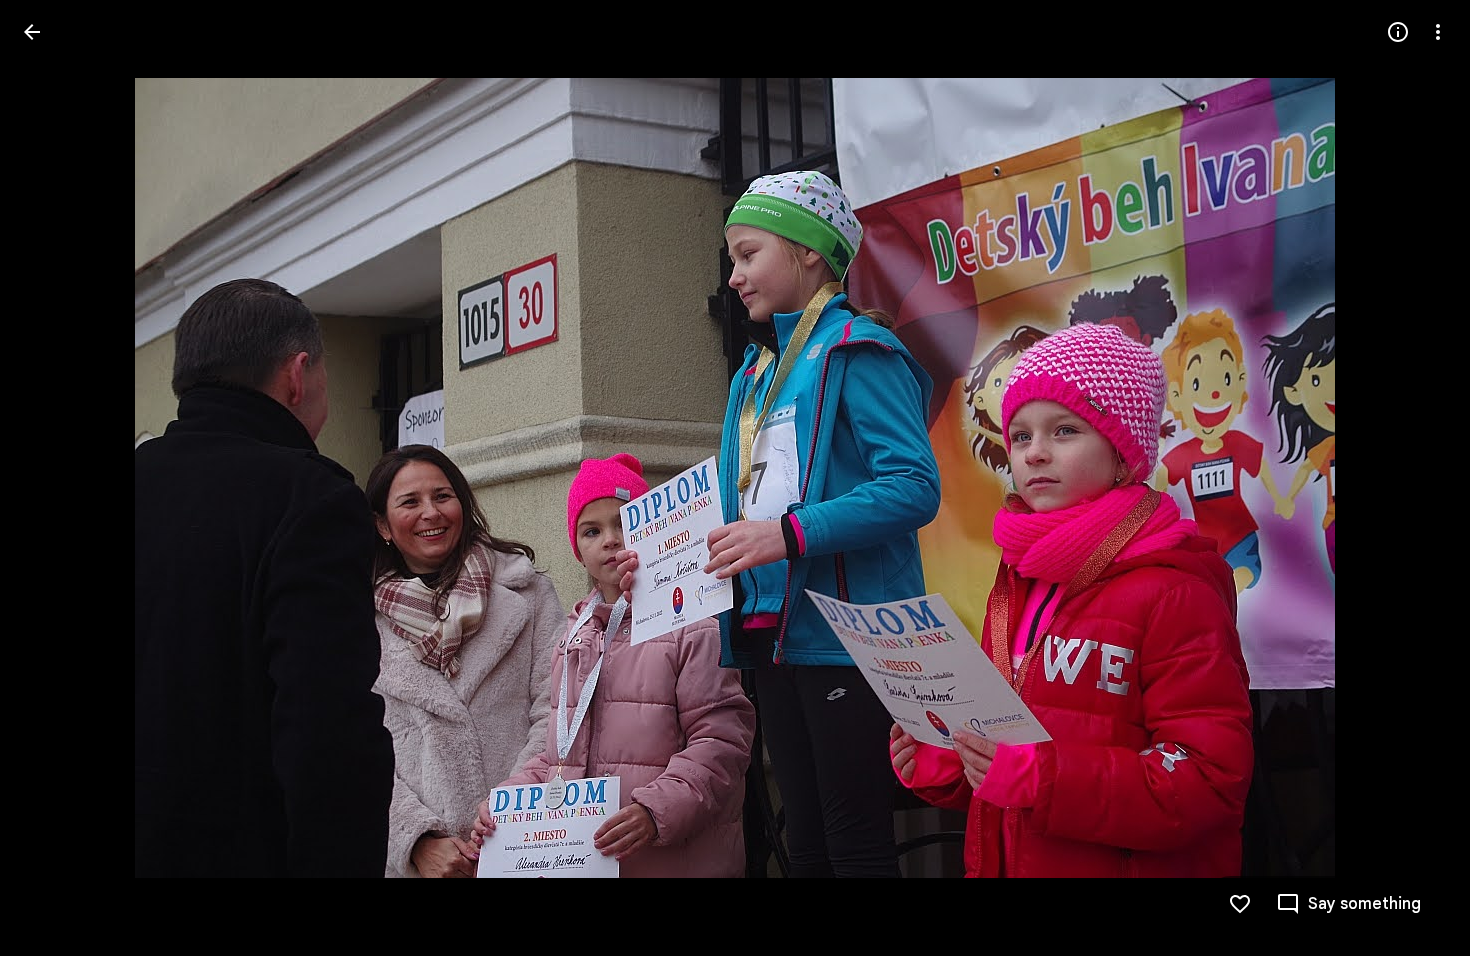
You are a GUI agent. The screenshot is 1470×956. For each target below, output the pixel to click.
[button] (56, 478)
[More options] (1438, 32)
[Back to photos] (32, 32)
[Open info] (1398, 32)
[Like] (1240, 904)
